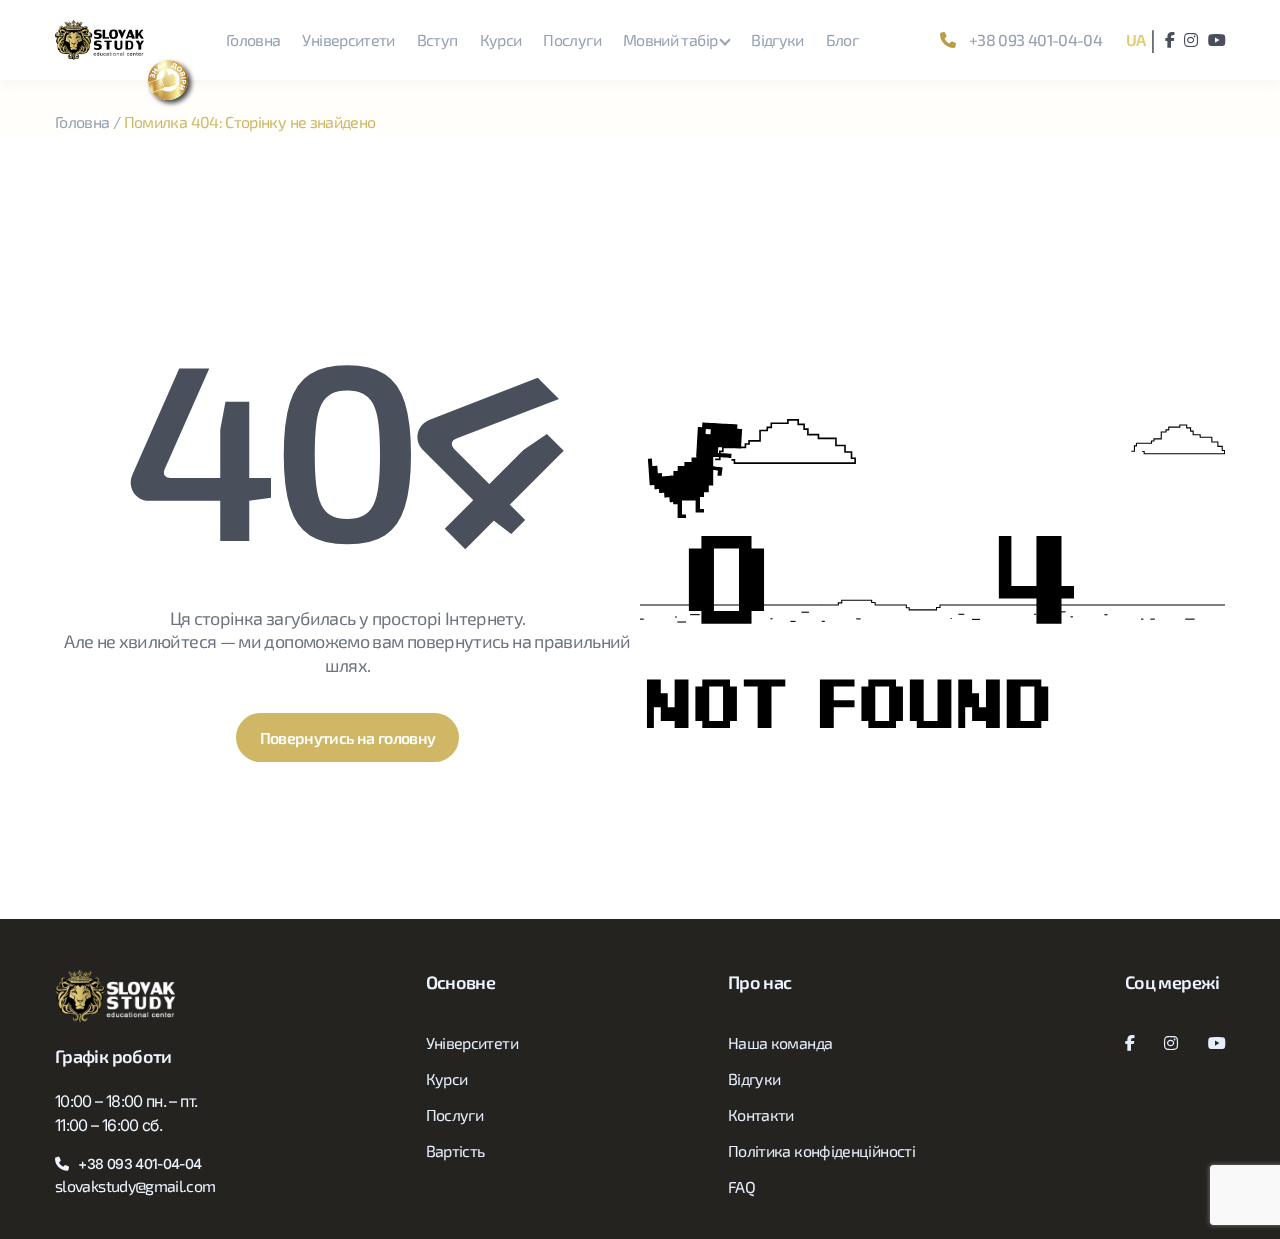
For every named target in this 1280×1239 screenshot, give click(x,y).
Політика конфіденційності (821, 1150)
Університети (348, 39)
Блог (842, 39)
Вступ (437, 39)
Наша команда (780, 1042)
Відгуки (777, 39)
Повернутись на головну (348, 737)
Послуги (572, 39)
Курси (501, 39)
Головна (253, 39)
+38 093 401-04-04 (1034, 39)
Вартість (455, 1150)
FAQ (741, 1186)
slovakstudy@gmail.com (135, 1185)
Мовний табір (670, 39)
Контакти (761, 1114)
